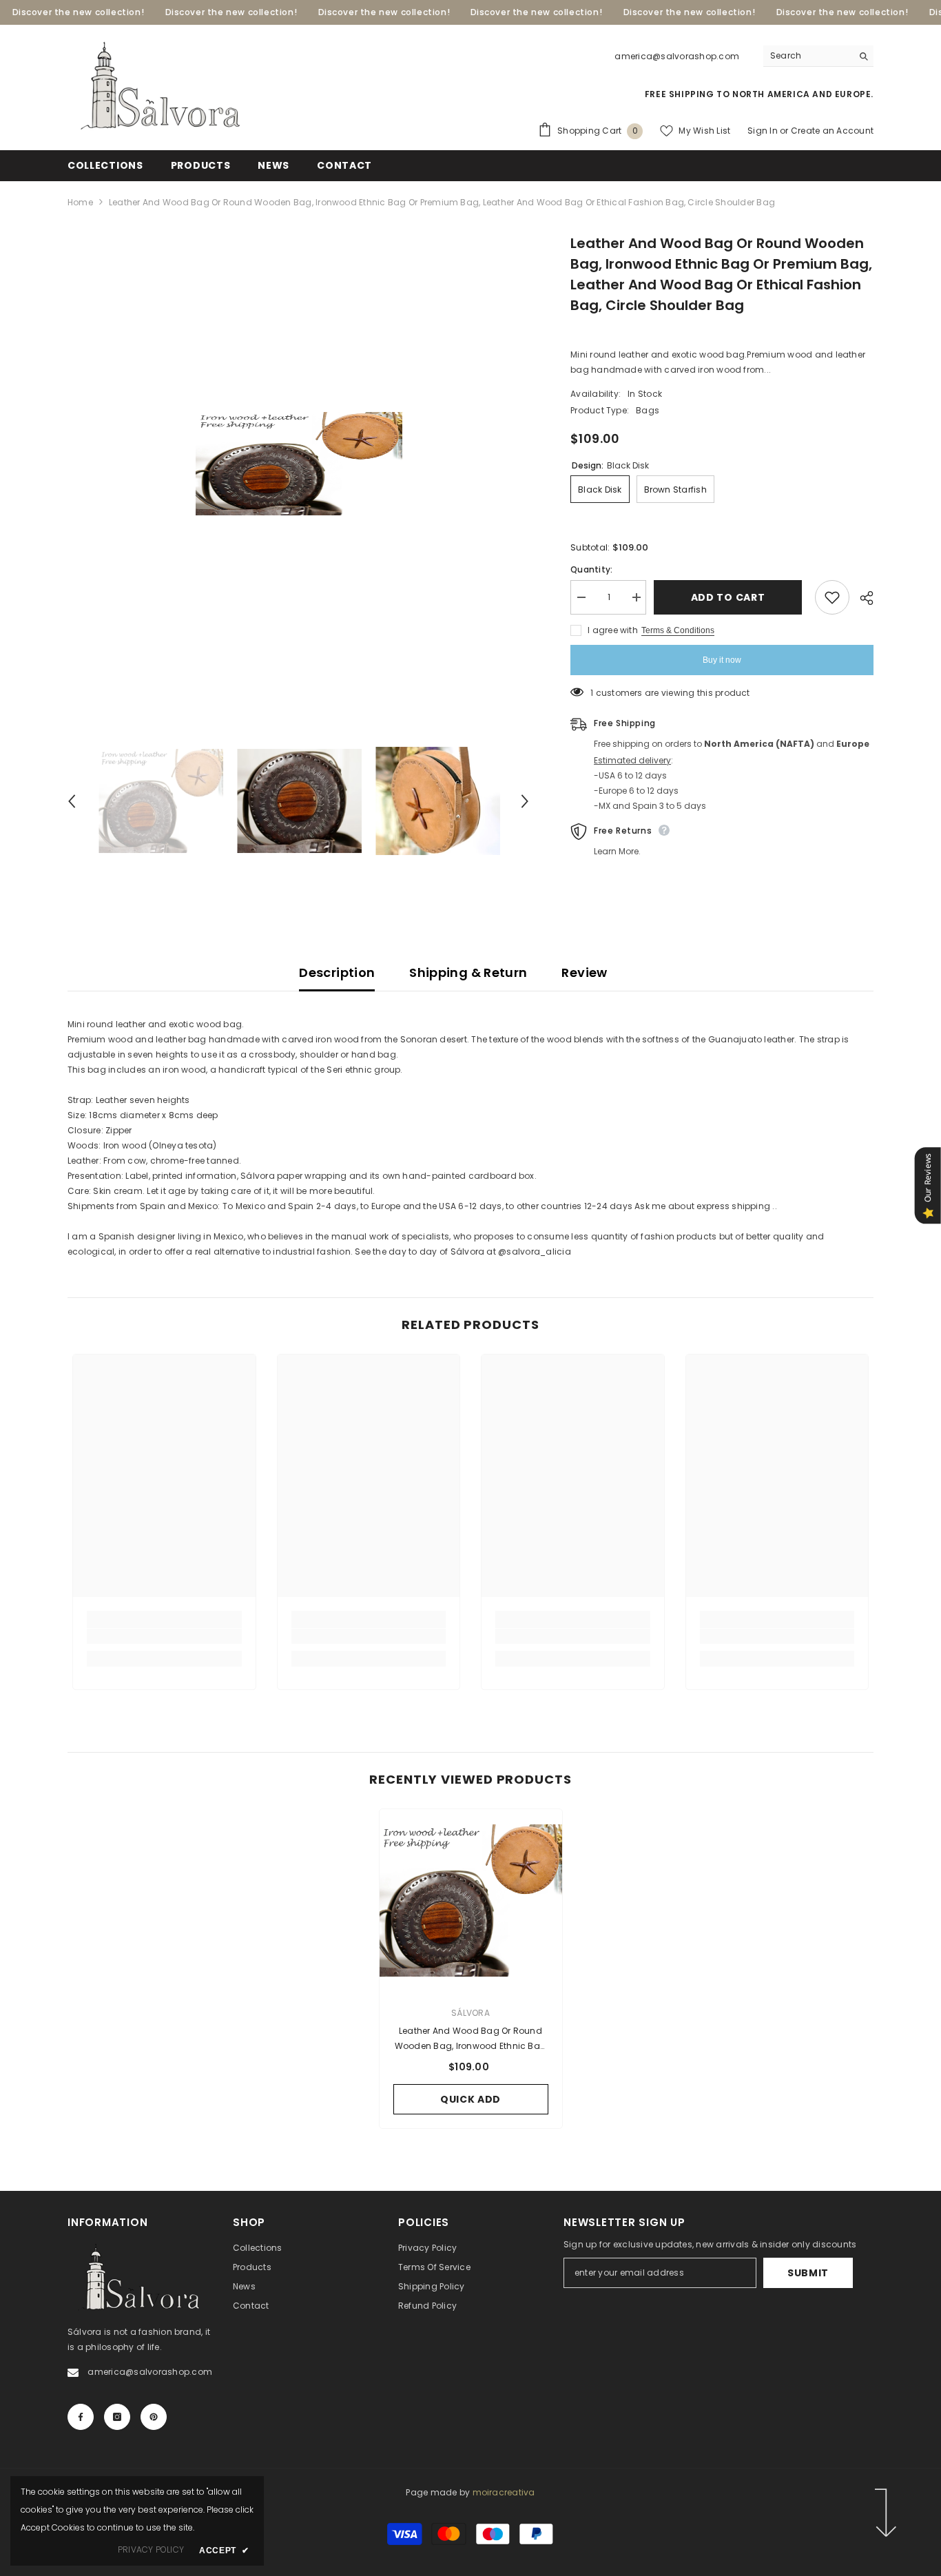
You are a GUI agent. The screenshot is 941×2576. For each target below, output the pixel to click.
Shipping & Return (468, 972)
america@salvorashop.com (677, 56)
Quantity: (591, 569)
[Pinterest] (154, 2417)
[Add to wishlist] (832, 597)
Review (584, 972)
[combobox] (808, 56)
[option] (299, 464)
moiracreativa (504, 2492)
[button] (72, 801)
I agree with (613, 630)
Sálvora (470, 2013)
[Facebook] (81, 2417)
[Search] (818, 56)
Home (80, 202)
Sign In (763, 131)
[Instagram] (117, 2417)
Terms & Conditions (678, 630)
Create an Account (832, 131)
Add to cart (730, 597)
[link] (164, 1636)
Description (337, 972)
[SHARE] (861, 598)
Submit (808, 2273)
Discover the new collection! (79, 12)
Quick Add (470, 2099)
